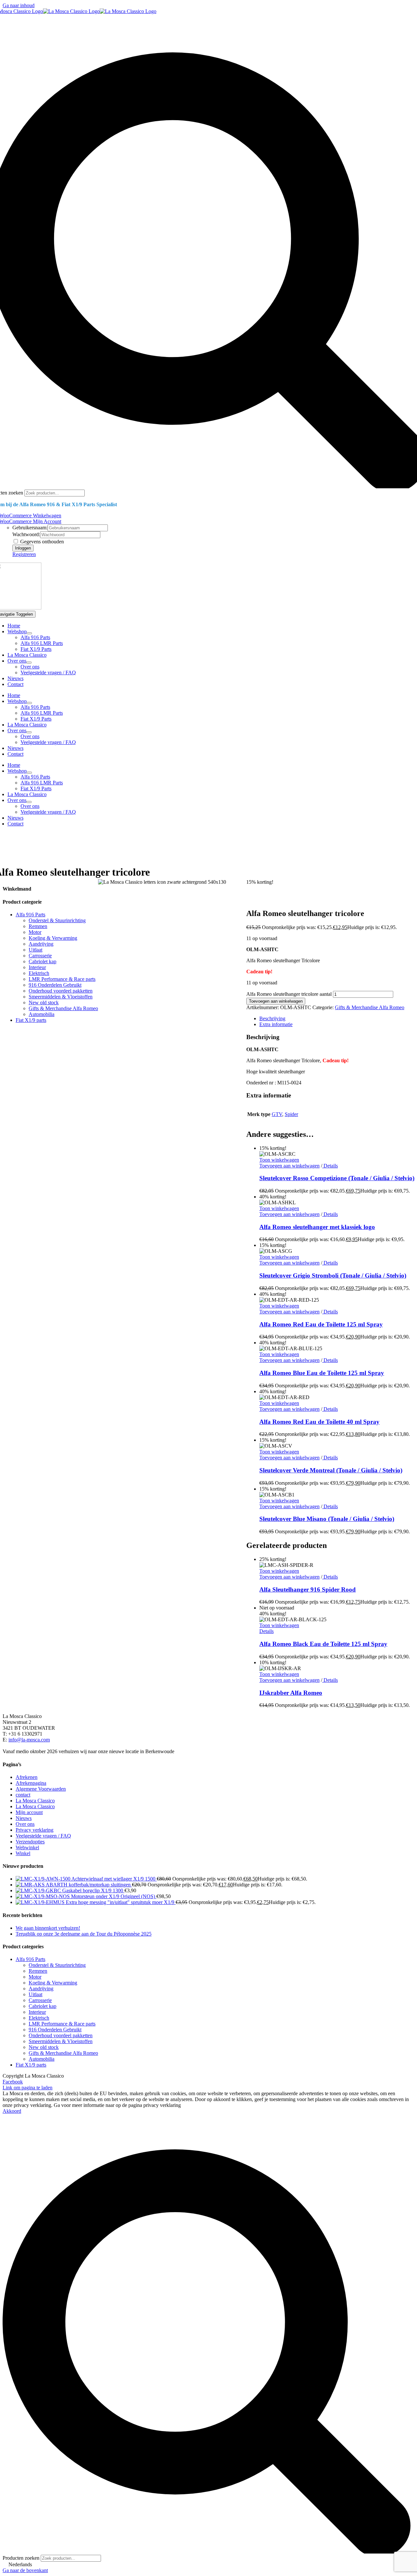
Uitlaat (36, 950)
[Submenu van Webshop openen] (29, 633)
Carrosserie (40, 956)
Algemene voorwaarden (32, 857)
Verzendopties (30, 1842)
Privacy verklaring (35, 1830)
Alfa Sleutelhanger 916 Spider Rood (308, 1589)
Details (330, 1166)
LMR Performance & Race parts (62, 979)
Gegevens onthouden (41, 542)
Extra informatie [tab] (276, 1024)
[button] (208, 2565)
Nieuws (24, 1818)
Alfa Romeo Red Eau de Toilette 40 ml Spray (319, 1422)
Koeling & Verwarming (53, 938)
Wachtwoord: (26, 534)
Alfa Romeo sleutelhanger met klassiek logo (317, 1227)
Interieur (37, 967)
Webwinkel (27, 1847)
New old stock (44, 1002)
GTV (277, 1114)
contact (23, 1795)
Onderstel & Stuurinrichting (57, 920)
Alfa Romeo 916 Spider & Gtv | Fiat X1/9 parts (72, 835)
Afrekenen (27, 1777)
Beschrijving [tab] (272, 1018)
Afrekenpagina (31, 1783)
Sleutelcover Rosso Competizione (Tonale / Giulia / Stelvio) (337, 1178)
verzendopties (36, 846)
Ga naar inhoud (19, 5)
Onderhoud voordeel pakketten (61, 991)
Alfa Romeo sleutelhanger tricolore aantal (289, 994)
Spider (291, 1114)
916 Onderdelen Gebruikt (55, 985)
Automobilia (42, 1014)
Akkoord (12, 2111)
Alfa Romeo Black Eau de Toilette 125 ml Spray (323, 1644)
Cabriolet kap (43, 961)
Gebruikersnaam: (30, 528)
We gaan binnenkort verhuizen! (48, 1928)
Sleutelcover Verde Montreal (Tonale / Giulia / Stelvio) (331, 1470)
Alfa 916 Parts (30, 915)
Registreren (24, 554)
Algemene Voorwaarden (41, 1789)
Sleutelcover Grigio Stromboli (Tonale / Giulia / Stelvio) (333, 1275)
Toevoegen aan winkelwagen (276, 1001)
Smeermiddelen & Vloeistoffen (61, 997)
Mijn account (29, 1812)
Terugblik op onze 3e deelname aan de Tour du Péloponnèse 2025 (84, 1934)
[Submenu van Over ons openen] (29, 663)
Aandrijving (41, 944)
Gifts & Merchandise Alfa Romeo (370, 1007)
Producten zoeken (22, 2558)
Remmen (38, 926)
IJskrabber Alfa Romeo (291, 1693)
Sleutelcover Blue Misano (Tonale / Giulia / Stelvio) (327, 1519)
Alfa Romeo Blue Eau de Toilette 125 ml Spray (322, 1373)
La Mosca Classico (35, 1801)
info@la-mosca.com (29, 1740)
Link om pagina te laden (28, 2088)
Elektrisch (39, 973)
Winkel (23, 1853)
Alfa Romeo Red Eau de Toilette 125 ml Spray (321, 1324)
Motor (35, 932)
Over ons (25, 1824)
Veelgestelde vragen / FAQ (43, 1836)
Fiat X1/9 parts (31, 1020)
